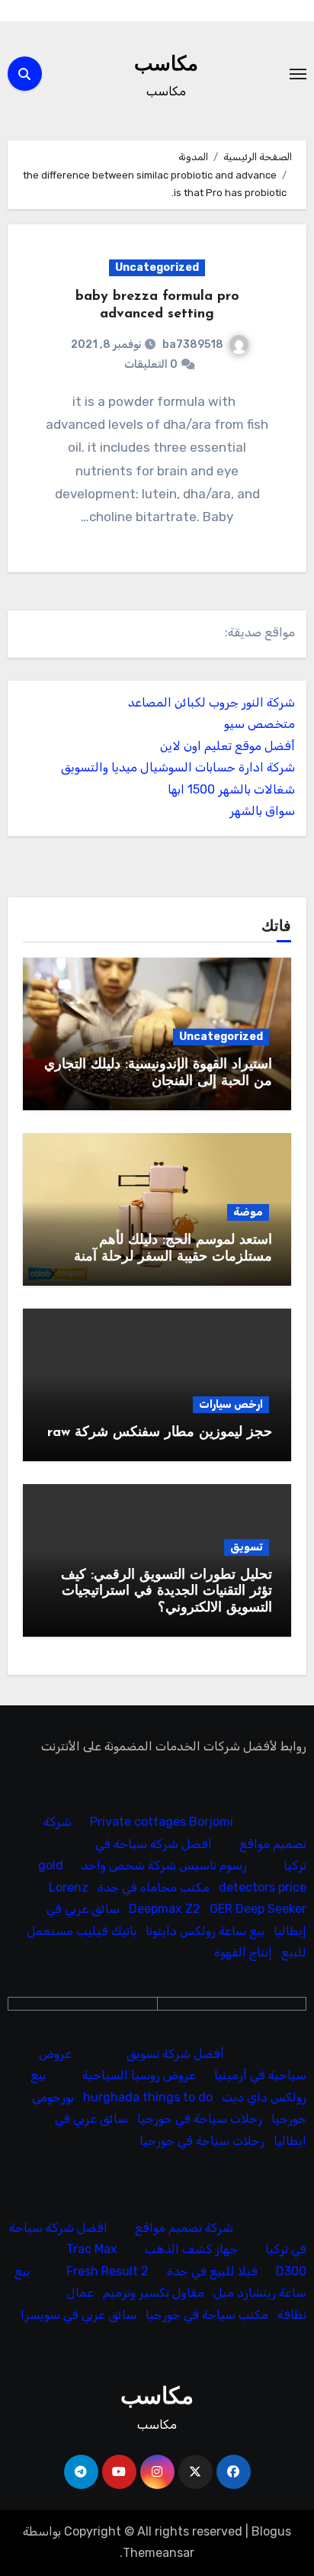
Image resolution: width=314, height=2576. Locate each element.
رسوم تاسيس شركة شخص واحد (164, 1866)
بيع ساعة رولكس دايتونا (205, 1931)
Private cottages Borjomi (162, 1823)
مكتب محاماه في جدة (154, 1887)
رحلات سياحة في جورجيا (200, 2119)
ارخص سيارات (231, 1404)
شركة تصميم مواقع (184, 2228)
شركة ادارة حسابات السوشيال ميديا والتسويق (178, 767)
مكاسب (166, 65)
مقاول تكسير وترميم (154, 2293)
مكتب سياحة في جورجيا (207, 2315)
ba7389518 (193, 345)
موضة (248, 1212)
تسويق (247, 1547)
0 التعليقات (151, 364)
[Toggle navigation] (298, 74)
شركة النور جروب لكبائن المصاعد (211, 702)
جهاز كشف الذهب (191, 2250)
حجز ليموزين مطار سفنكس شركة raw (160, 1433)
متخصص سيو (260, 724)
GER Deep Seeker (258, 1909)
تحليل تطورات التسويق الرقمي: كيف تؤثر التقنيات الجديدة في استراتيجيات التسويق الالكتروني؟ (167, 1592)
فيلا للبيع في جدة (212, 2271)
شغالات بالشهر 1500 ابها (231, 789)
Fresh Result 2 (107, 2271)
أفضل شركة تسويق (175, 2054)
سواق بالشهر (262, 811)
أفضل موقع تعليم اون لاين (227, 746)
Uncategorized (157, 267)
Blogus (271, 2531)
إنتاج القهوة (243, 1952)
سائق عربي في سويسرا (78, 2315)
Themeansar (159, 2553)
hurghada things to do (148, 2097)
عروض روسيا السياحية (139, 2075)
